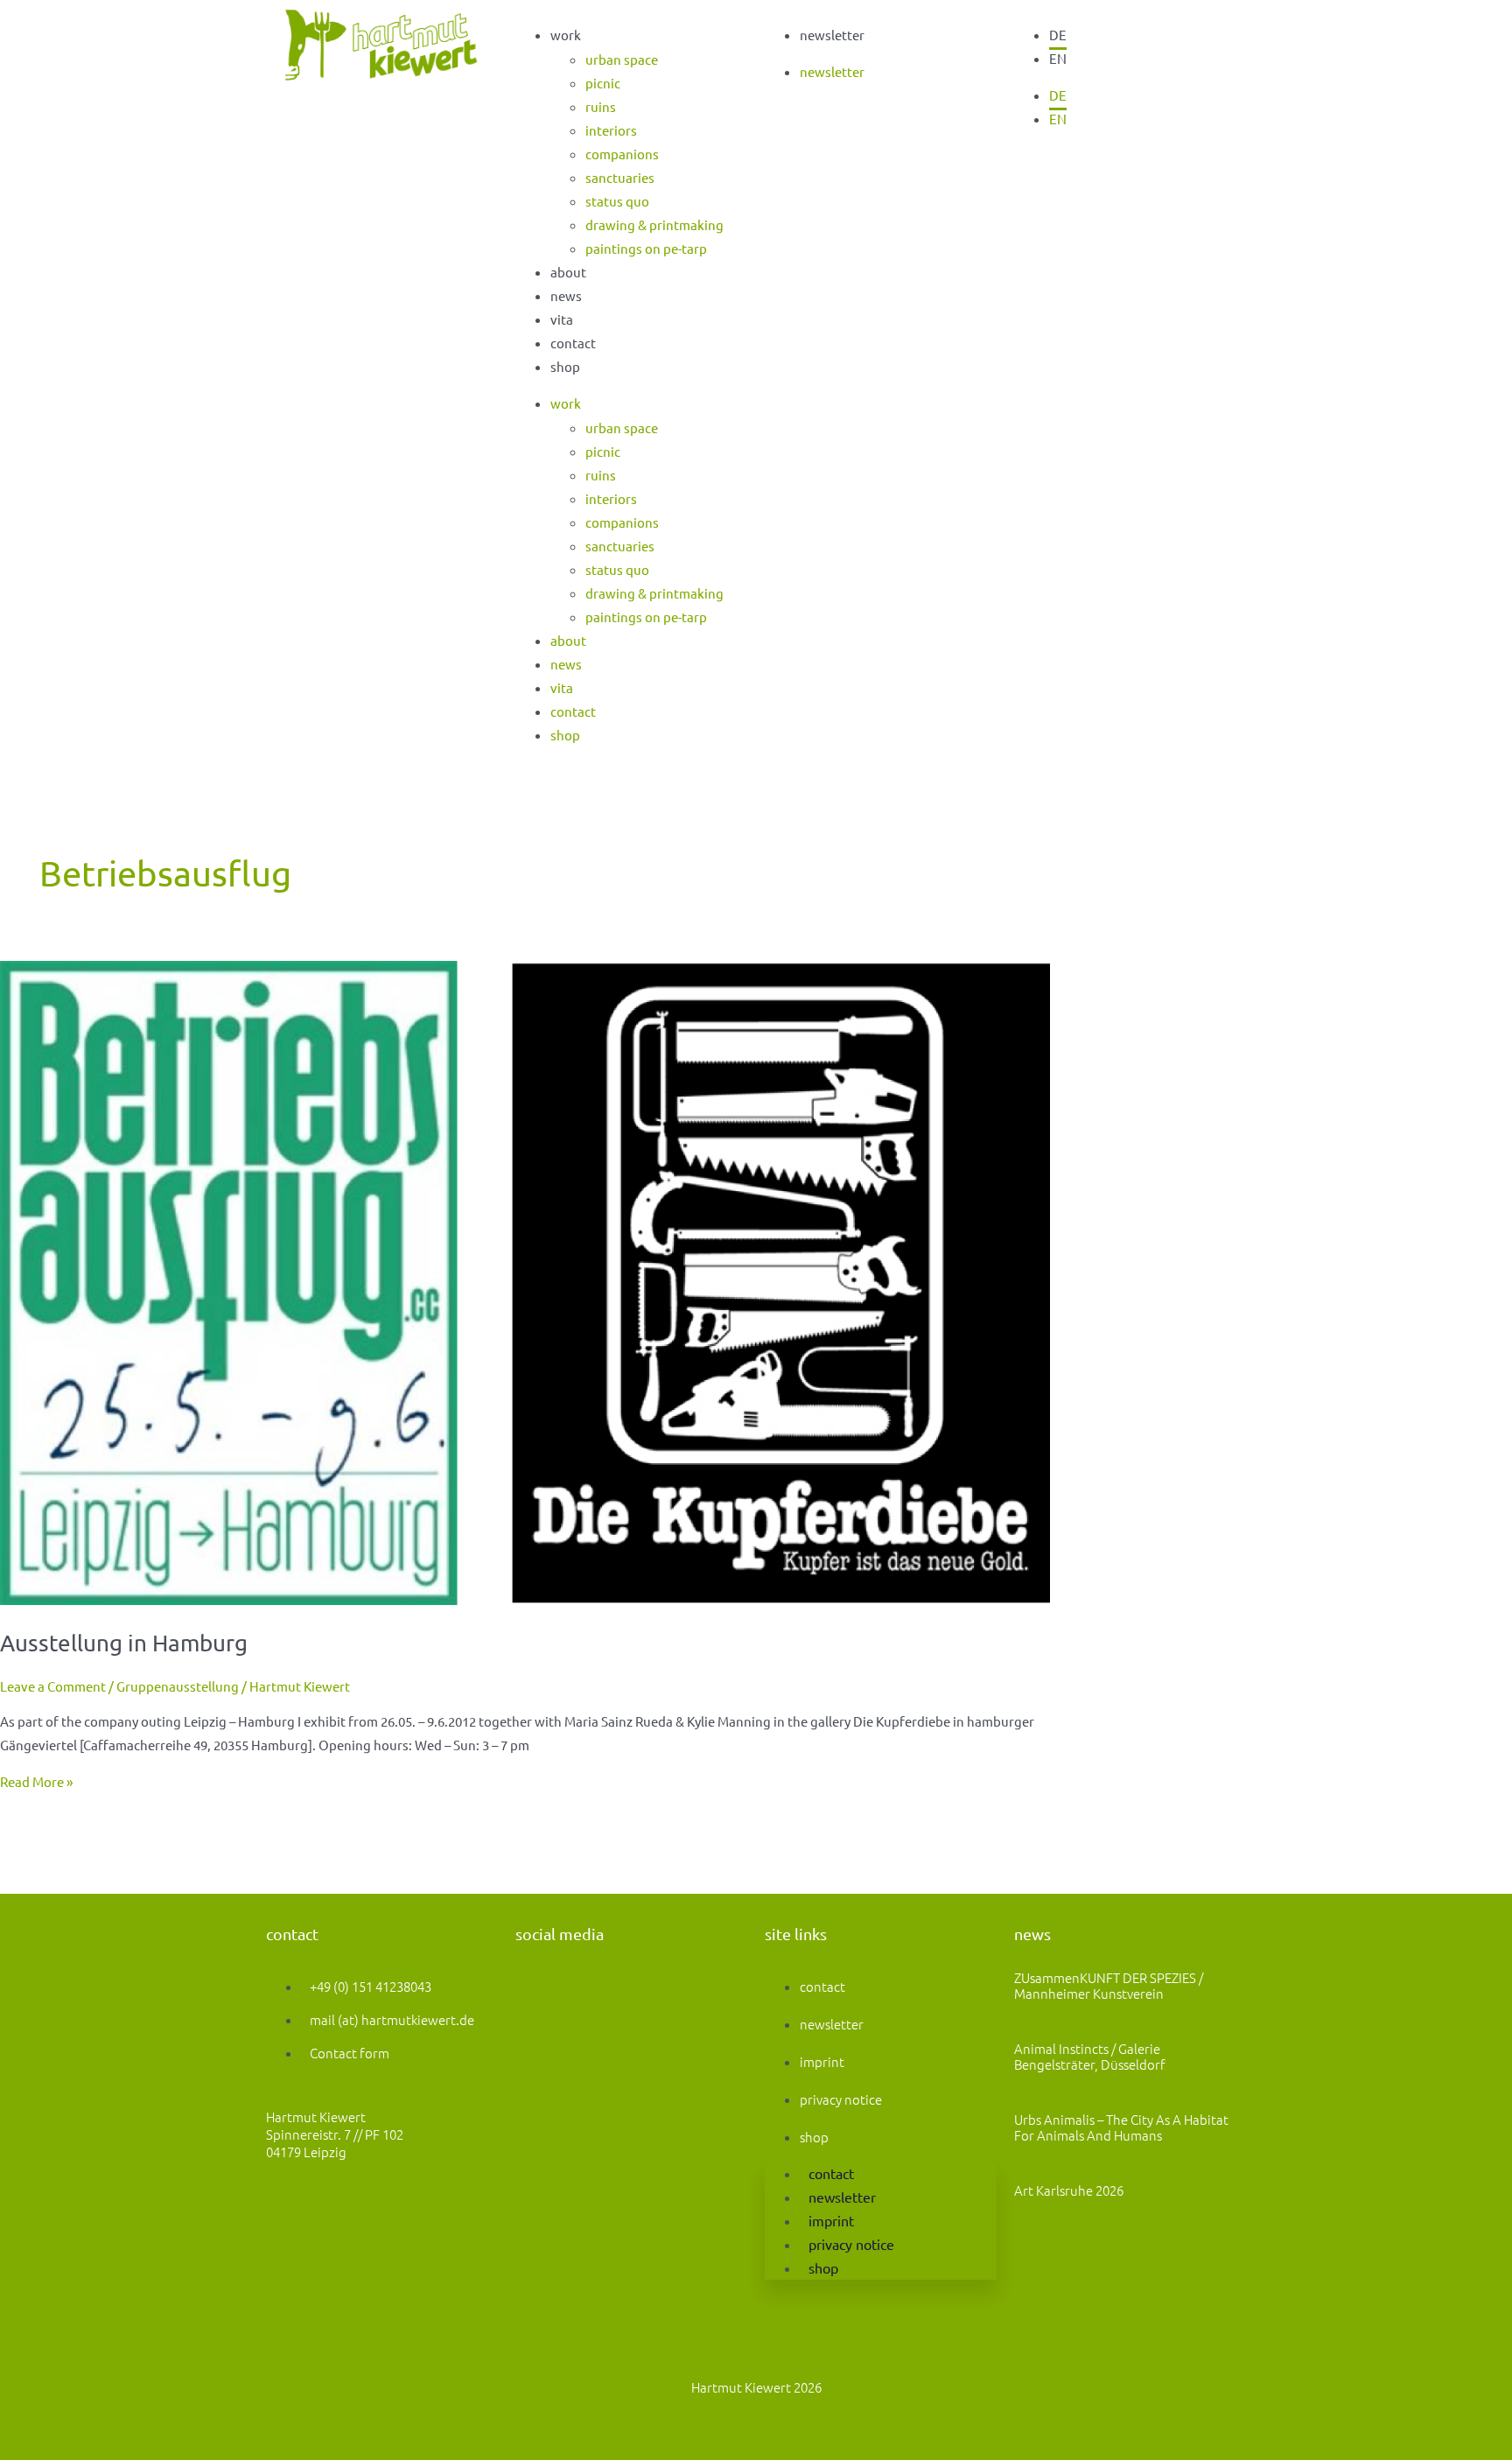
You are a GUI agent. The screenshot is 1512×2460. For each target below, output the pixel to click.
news (566, 295)
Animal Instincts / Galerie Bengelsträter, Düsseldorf (1090, 2056)
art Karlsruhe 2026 (1069, 2190)
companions (622, 154)
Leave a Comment (53, 1686)
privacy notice (841, 2099)
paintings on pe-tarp (646, 248)
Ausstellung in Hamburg (124, 1643)
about (568, 272)
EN (1058, 58)
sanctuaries (620, 177)
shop (565, 366)
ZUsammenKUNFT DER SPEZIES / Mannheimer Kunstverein (1109, 1985)
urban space (622, 59)
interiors (611, 130)
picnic (603, 83)
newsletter (832, 35)
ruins (601, 106)
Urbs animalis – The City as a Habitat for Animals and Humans (1121, 2127)
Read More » (36, 1781)
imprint (822, 2061)
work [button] (566, 35)
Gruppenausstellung (178, 1686)
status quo (617, 201)
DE (1058, 35)
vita (562, 319)
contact (573, 343)
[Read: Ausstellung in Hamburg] (525, 1599)
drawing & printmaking (654, 224)
